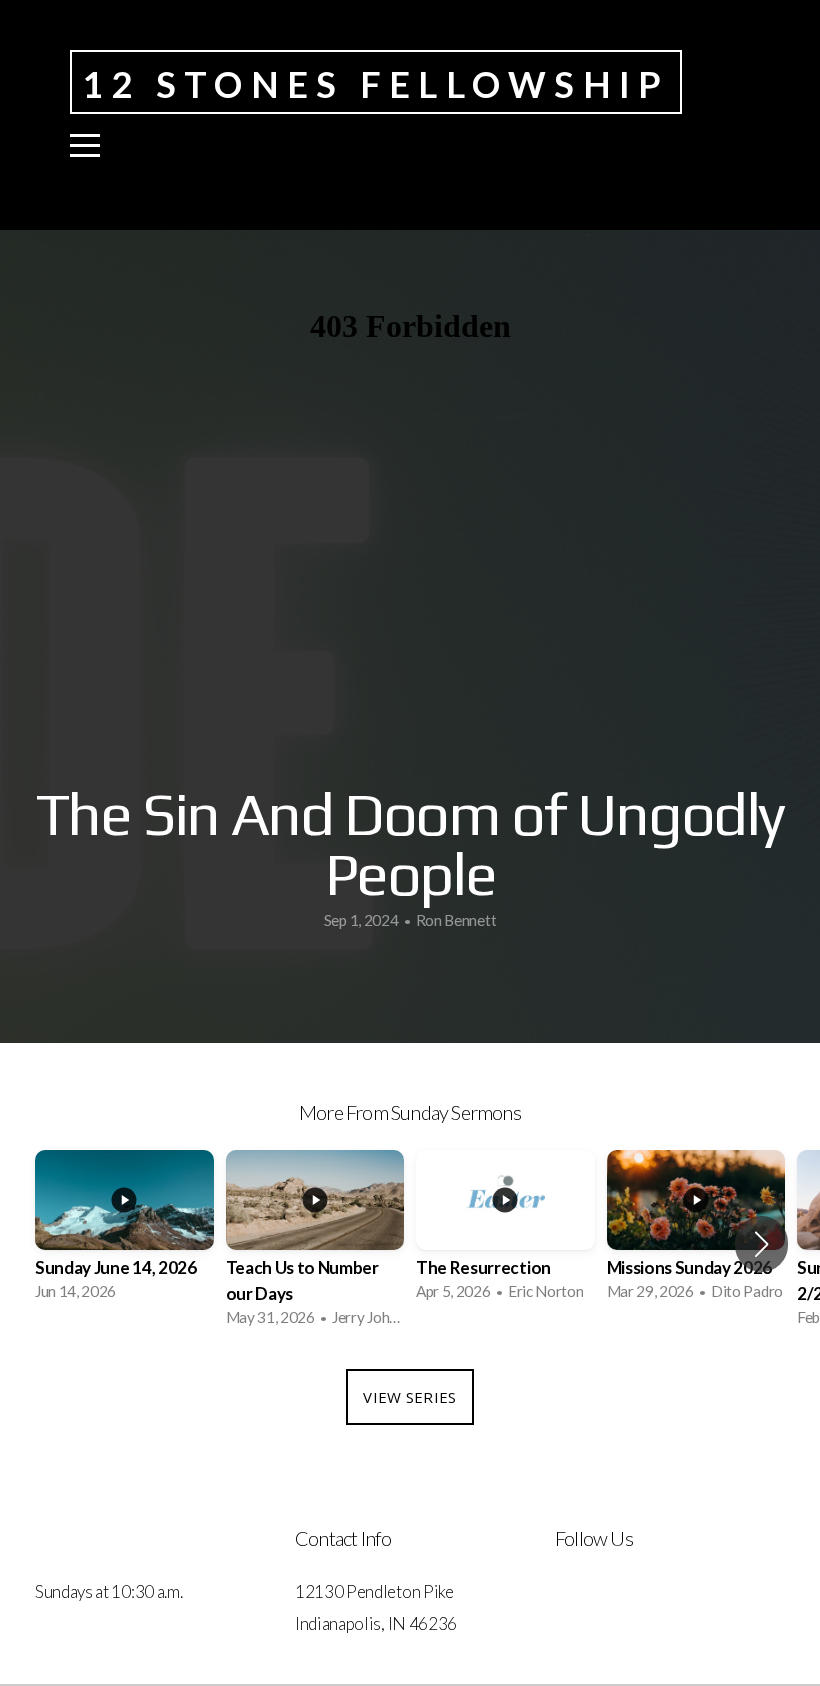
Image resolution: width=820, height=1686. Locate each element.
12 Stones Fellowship (376, 84)
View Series (409, 1397)
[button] (761, 1244)
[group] (124, 1231)
